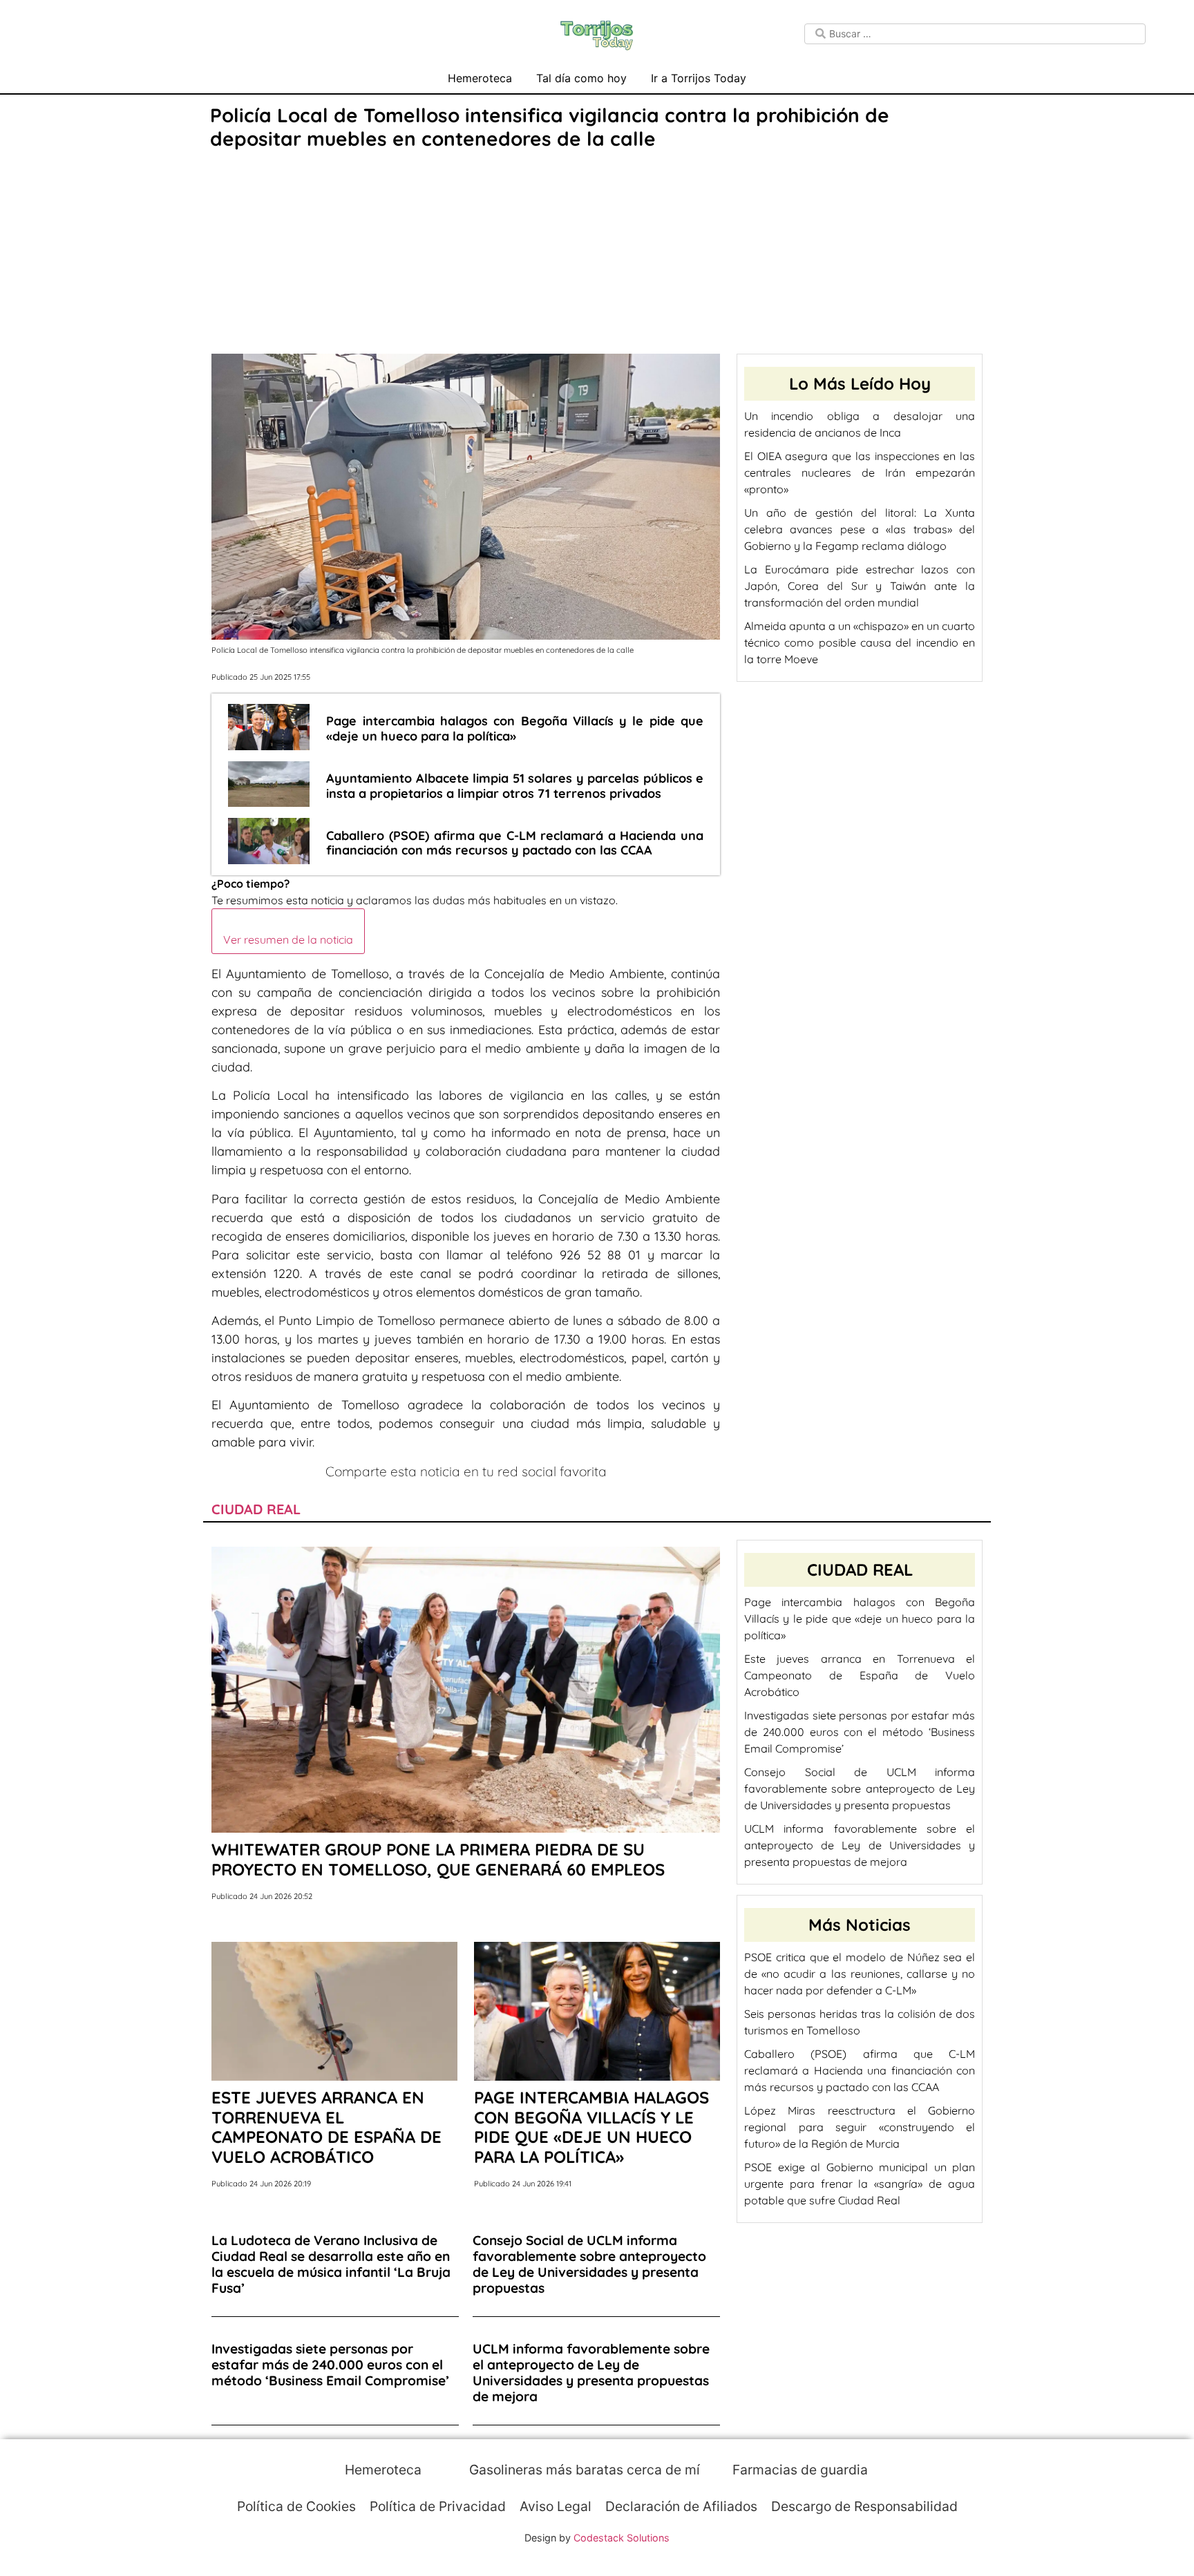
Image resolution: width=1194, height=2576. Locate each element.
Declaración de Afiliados (681, 2506)
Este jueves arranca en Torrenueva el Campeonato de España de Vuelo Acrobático (860, 1675)
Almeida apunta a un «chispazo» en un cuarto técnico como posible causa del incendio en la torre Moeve (860, 642)
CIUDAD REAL (256, 1509)
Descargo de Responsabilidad (864, 2506)
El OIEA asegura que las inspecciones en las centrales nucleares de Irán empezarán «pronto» (860, 473)
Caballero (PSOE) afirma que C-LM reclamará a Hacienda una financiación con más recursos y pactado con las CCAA (860, 2070)
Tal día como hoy (581, 78)
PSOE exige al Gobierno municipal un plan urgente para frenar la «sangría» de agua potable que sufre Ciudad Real (860, 2184)
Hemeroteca (480, 78)
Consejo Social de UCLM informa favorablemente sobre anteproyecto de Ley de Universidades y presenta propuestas (860, 1788)
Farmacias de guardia (798, 2470)
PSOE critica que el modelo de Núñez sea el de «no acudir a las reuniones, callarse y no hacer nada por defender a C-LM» (860, 1974)
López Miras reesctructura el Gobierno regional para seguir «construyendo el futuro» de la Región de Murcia (860, 2127)
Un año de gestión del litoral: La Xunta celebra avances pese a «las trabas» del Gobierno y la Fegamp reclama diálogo (860, 529)
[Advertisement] (597, 254)
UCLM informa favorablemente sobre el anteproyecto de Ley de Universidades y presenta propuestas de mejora (860, 1845)
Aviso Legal (556, 2506)
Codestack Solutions (622, 2538)
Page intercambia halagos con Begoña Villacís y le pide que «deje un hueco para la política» (860, 1619)
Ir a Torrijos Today (699, 78)
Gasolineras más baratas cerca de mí (583, 2470)
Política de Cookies (296, 2506)
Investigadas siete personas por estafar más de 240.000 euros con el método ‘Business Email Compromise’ (860, 1732)
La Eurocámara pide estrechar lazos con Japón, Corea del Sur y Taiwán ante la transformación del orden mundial (860, 586)
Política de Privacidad (438, 2506)
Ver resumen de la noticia (288, 939)
